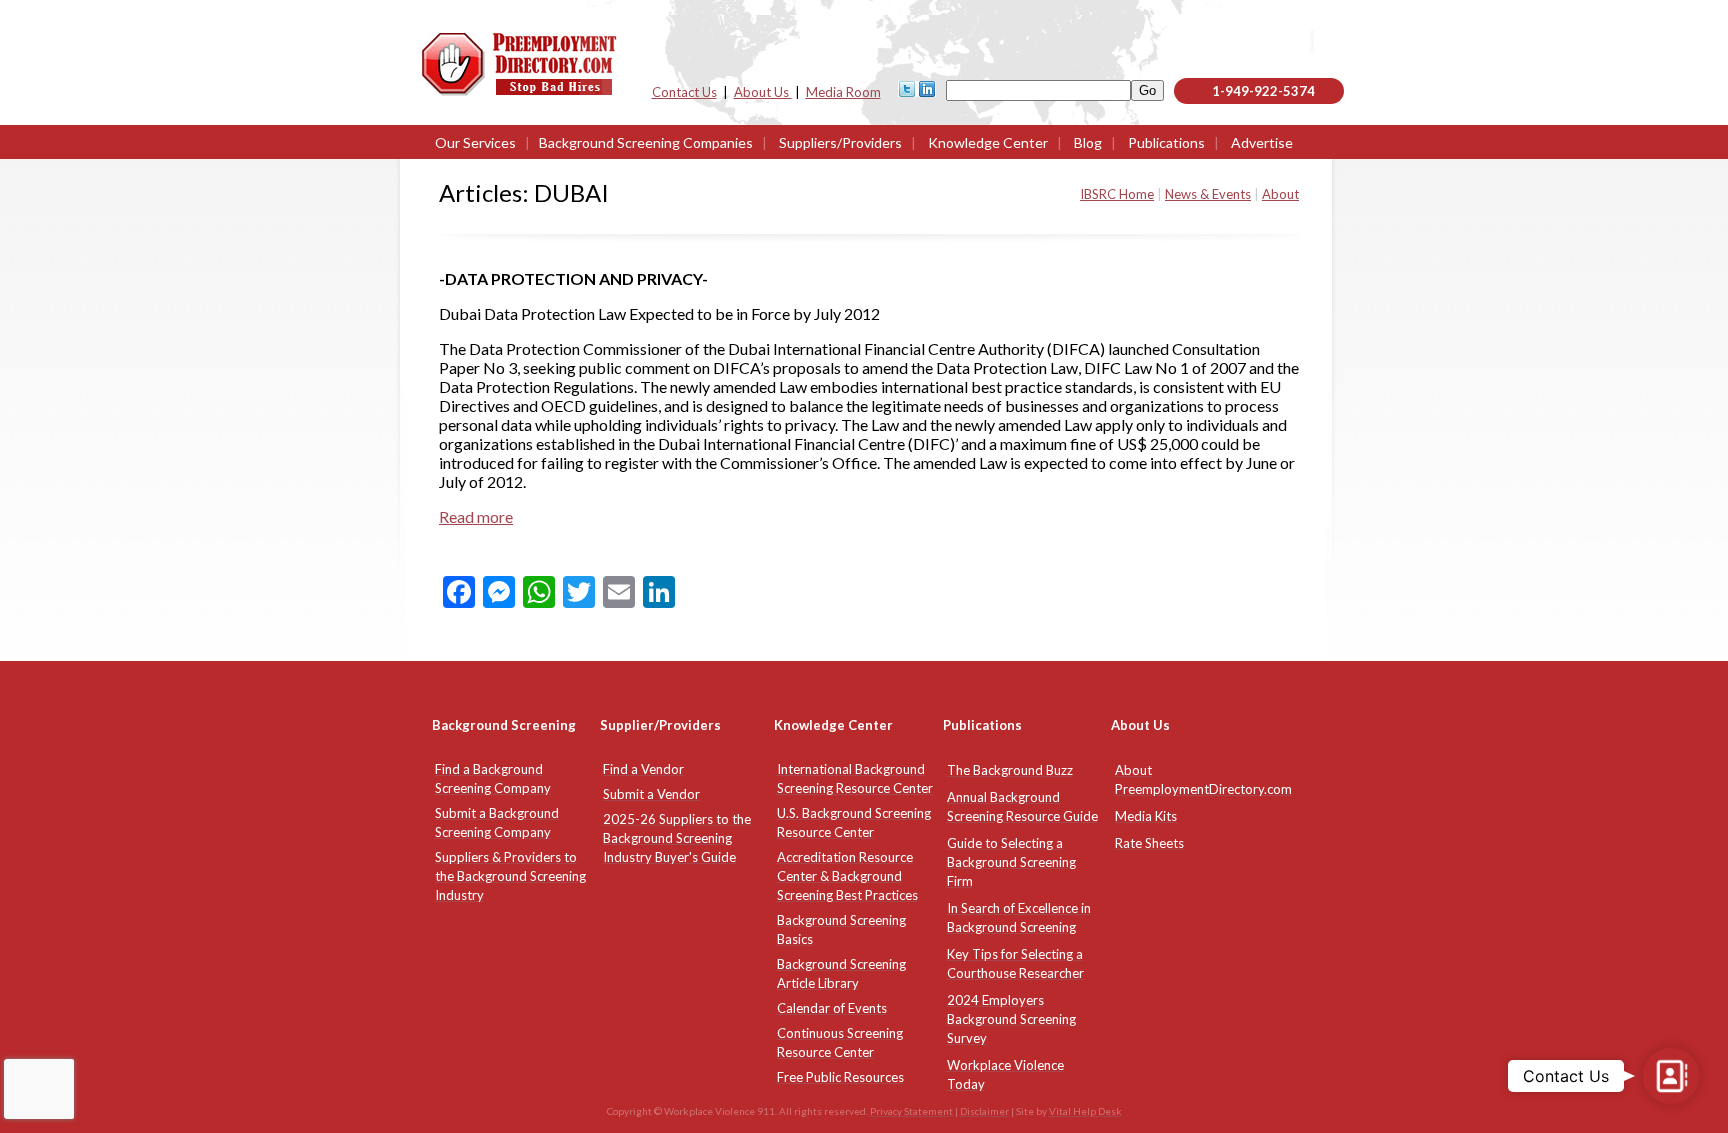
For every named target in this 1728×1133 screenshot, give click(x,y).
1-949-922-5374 (1263, 91)
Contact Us (684, 92)
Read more (476, 516)
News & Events (1208, 194)
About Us (763, 92)
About (1280, 194)
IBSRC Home (1117, 194)
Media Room (843, 92)
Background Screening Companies (646, 142)
